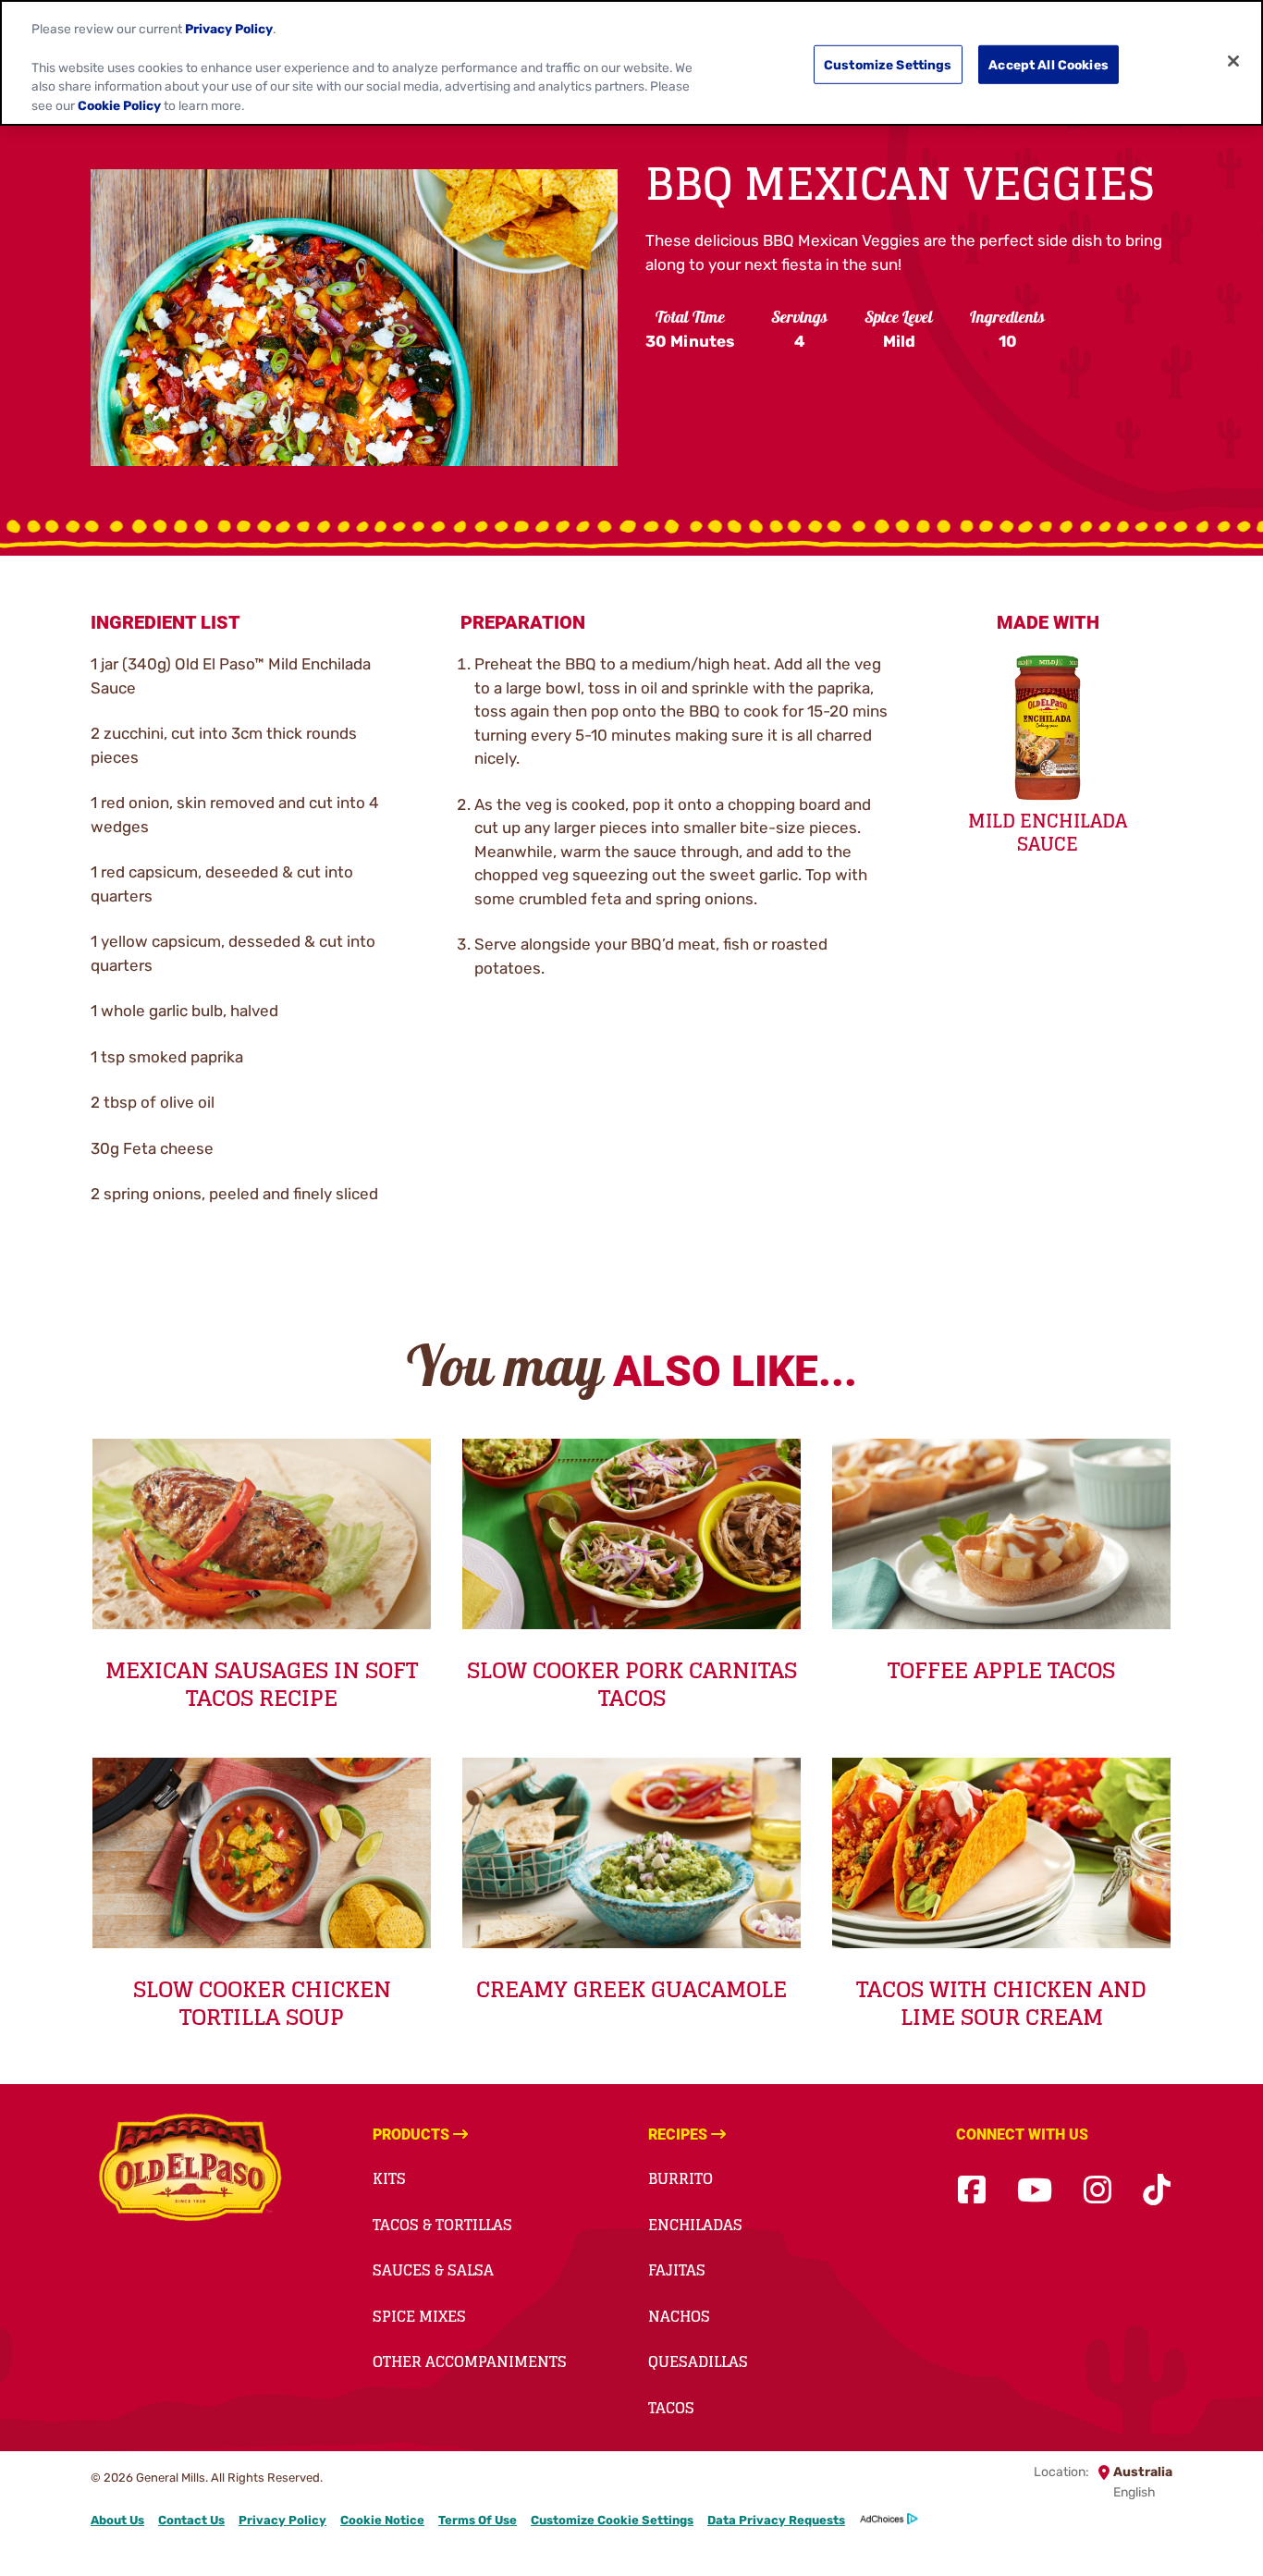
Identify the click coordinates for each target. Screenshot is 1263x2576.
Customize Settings (888, 64)
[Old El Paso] (190, 2170)
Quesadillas (698, 2361)
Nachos (679, 2316)
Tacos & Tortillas (442, 2225)
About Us (117, 2520)
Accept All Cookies (1048, 64)
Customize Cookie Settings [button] (612, 2520)
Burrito (681, 2178)
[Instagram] (1097, 2191)
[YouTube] (1035, 2191)
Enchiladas (695, 2225)
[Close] (1233, 61)
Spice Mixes (419, 2316)
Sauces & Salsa (433, 2270)
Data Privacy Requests (776, 2520)
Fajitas (677, 2270)
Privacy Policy (282, 2520)
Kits (389, 2178)
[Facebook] (972, 2191)
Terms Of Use (478, 2520)
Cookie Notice (382, 2520)
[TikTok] (1157, 2191)
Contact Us (191, 2520)
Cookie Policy (119, 105)
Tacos (671, 2408)
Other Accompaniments (470, 2361)
